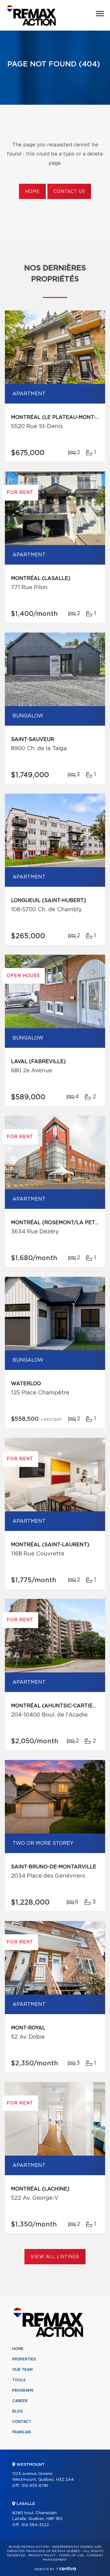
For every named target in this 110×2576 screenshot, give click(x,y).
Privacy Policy (42, 2555)
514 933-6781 (35, 2486)
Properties (24, 2359)
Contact (22, 2422)
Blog (18, 2411)
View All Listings (55, 2257)
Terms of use (71, 2555)
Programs (23, 2390)
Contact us (69, 192)
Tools (19, 2380)
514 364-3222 (35, 2525)
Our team (22, 2370)
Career (20, 2401)
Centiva (66, 2568)
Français (22, 2432)
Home (32, 192)
